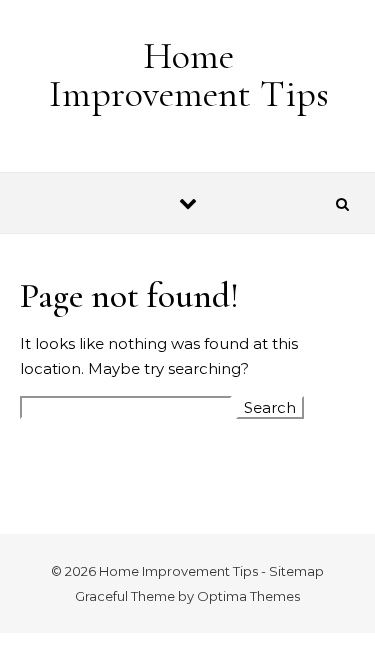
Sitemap (296, 571)
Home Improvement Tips (189, 75)
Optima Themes (248, 596)
